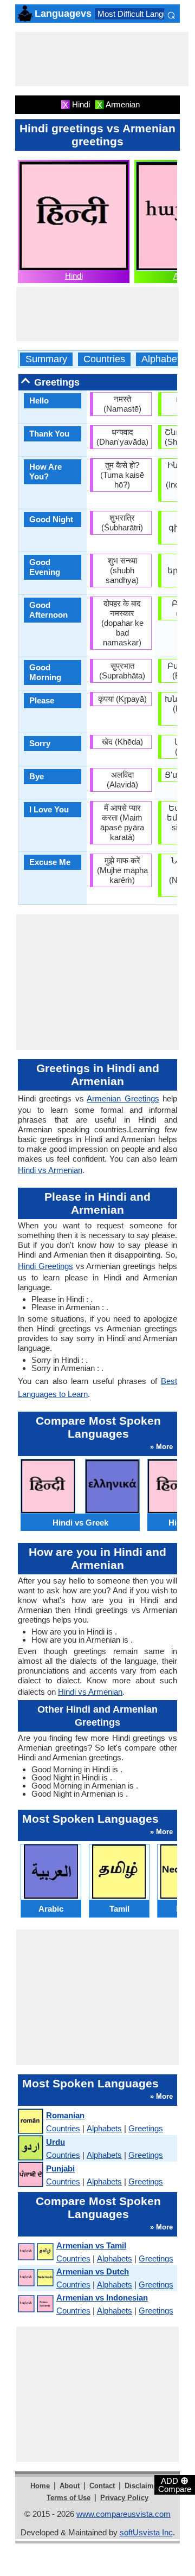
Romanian (65, 2115)
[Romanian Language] (30, 2122)
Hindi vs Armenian (50, 1170)
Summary (46, 359)
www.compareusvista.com (123, 2514)
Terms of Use (69, 2498)
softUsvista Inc (146, 2532)
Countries (104, 359)
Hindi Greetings (45, 1266)
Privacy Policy (124, 2498)
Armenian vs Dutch (93, 2271)
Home (40, 2486)
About (70, 2486)
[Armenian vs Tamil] (35, 2252)
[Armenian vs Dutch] (35, 2278)
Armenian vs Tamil (91, 2245)
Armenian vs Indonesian (102, 2298)
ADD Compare (175, 2484)
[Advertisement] (102, 59)
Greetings (146, 2128)
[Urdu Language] (30, 2148)
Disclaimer (142, 2486)
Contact (102, 2486)
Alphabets (163, 359)
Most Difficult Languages (141, 14)
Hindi (74, 276)
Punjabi (60, 2168)
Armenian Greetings (123, 1098)
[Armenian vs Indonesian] (35, 2304)
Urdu (56, 2142)
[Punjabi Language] (30, 2175)
